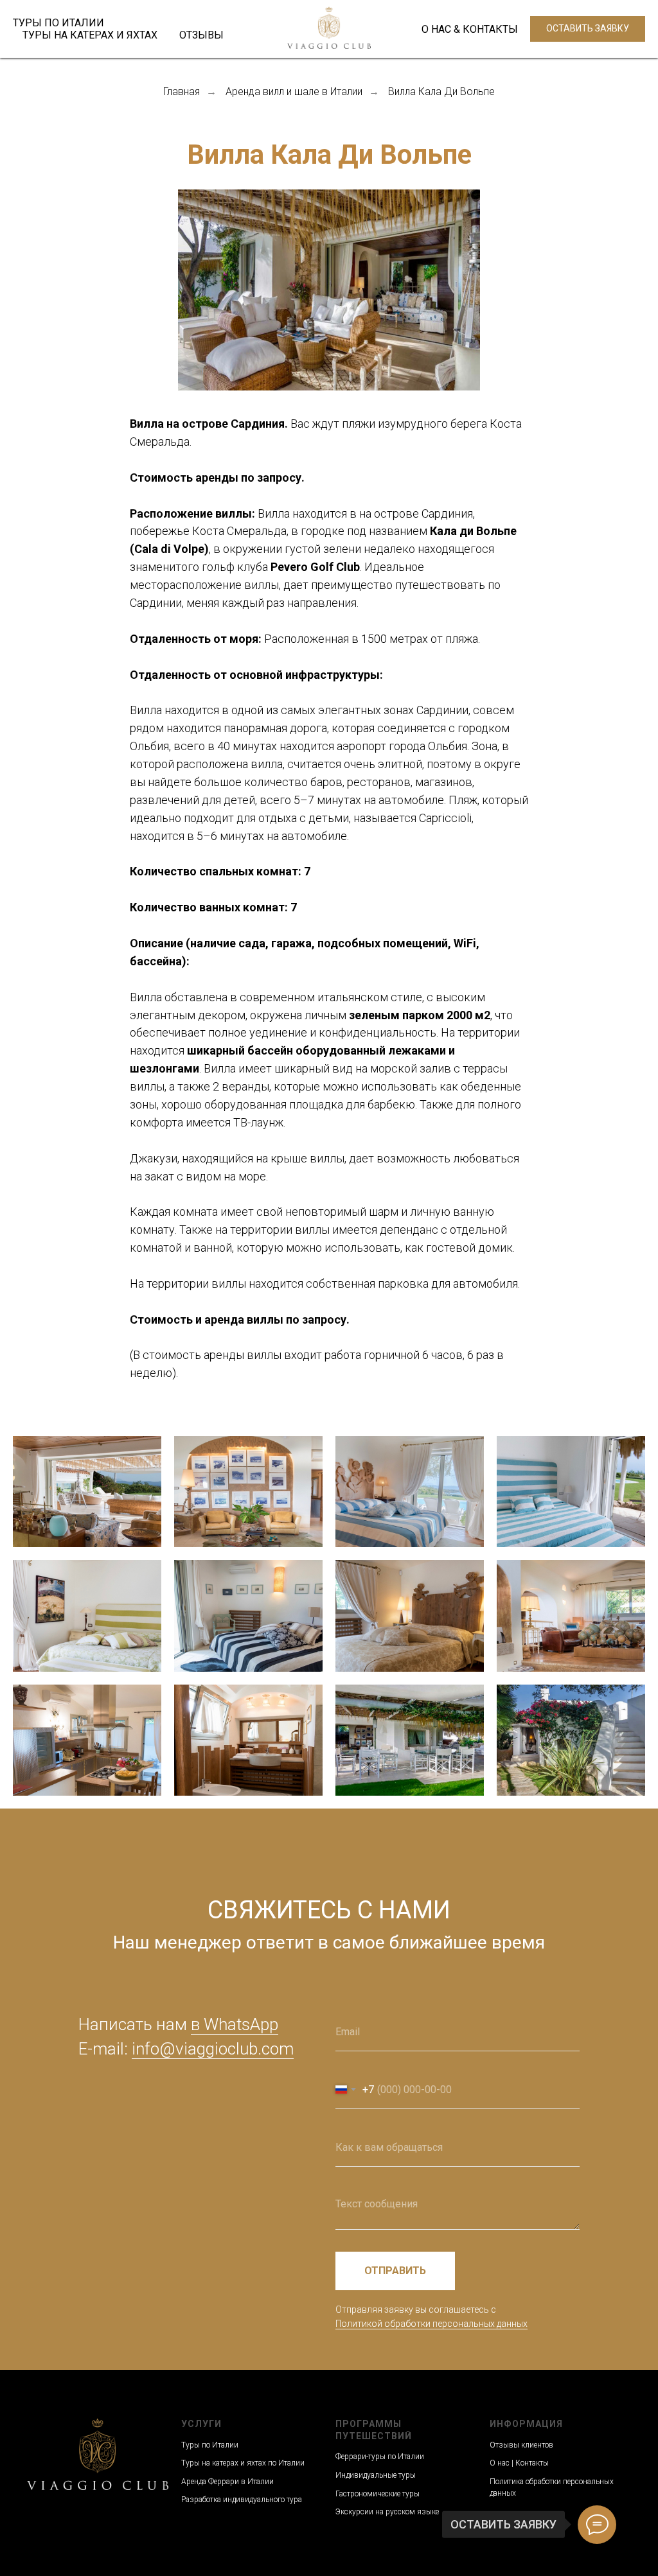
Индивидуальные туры (376, 2475)
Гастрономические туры (378, 2494)
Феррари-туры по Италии (380, 2457)
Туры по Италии (210, 2445)
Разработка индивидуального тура (242, 2500)
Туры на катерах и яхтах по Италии (243, 2463)
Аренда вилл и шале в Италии (294, 92)
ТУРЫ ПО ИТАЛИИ (58, 23)
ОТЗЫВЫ (201, 35)
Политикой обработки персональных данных (431, 2324)
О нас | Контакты (519, 2463)
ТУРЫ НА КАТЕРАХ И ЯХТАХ (90, 35)
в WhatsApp (235, 2024)
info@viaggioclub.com (213, 2049)
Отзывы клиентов (521, 2445)
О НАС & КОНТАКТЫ (470, 29)
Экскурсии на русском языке (387, 2512)
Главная (182, 92)
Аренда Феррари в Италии (227, 2482)
